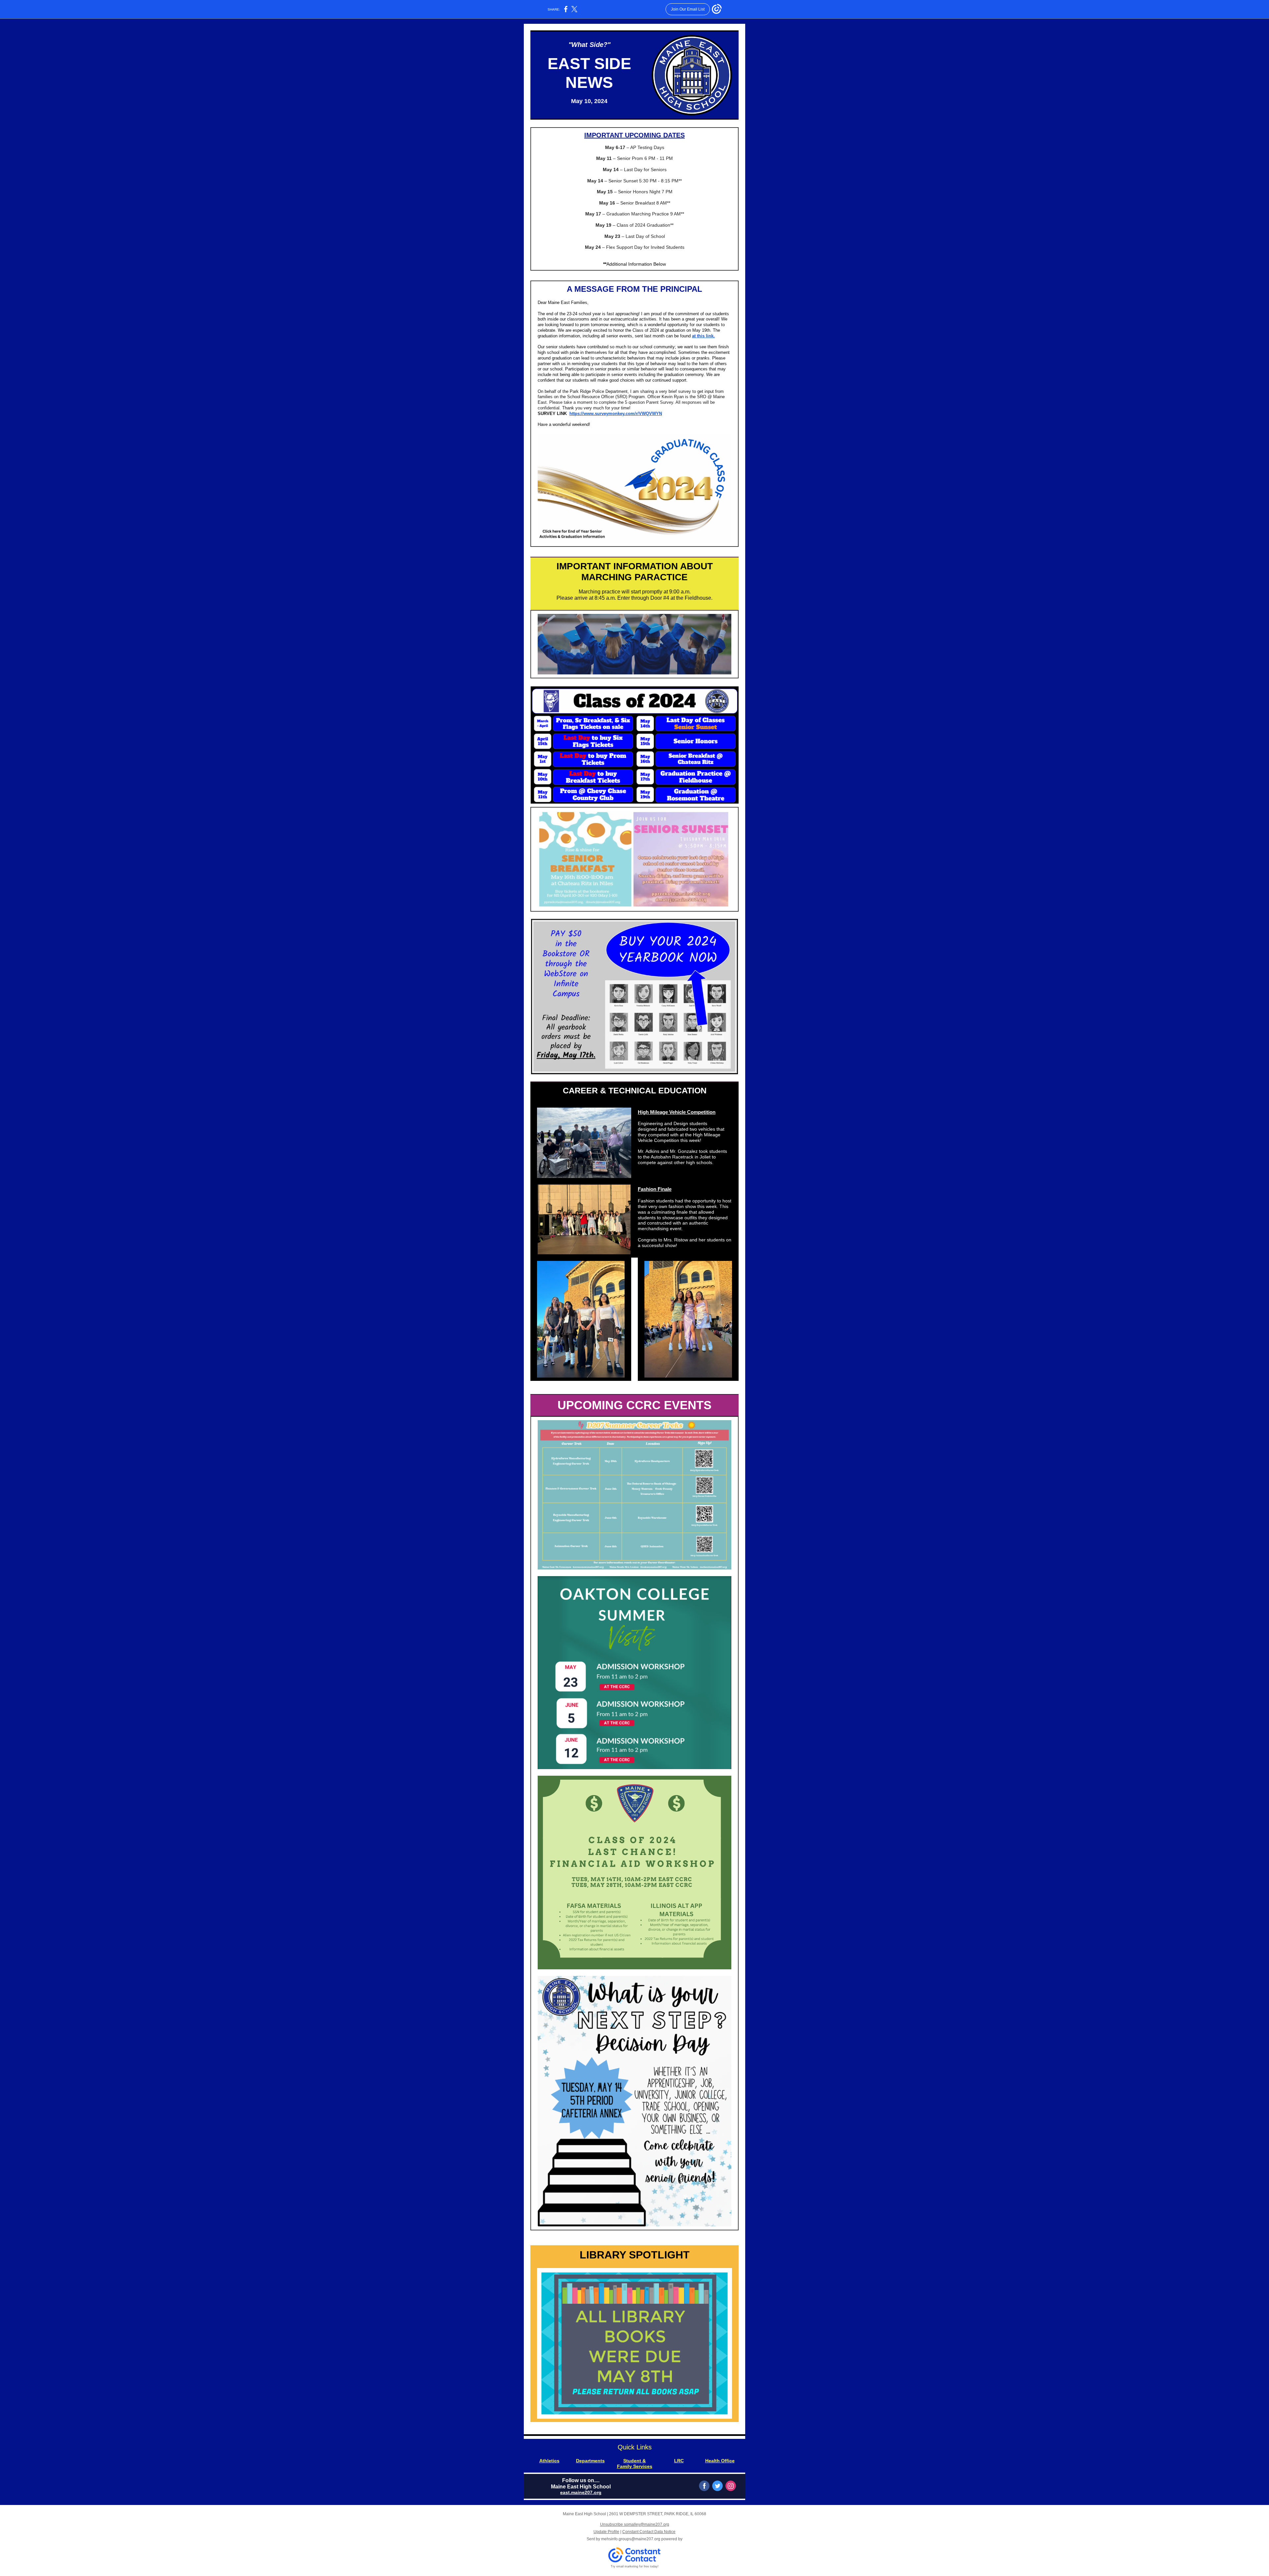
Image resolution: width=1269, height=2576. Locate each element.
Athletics (549, 2461)
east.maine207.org (581, 2492)
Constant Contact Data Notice (649, 2532)
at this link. (703, 336)
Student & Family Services (635, 2463)
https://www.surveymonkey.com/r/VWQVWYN (616, 414)
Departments (590, 2461)
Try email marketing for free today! (635, 2566)
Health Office (720, 2461)
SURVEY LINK (553, 414)
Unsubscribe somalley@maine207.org (635, 2524)
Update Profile (606, 2532)
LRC (679, 2461)
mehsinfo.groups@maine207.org (631, 2539)
